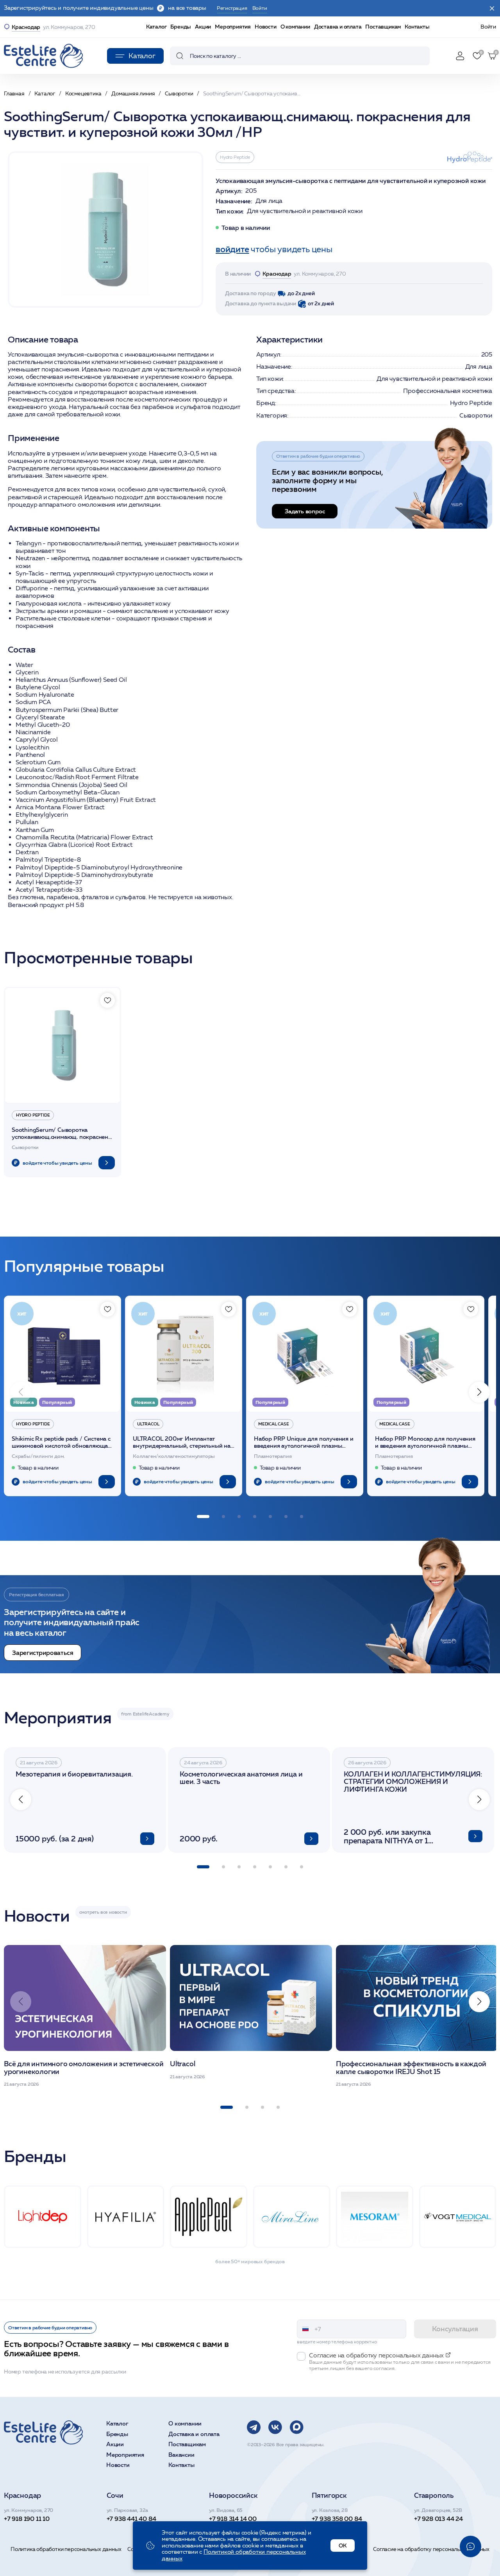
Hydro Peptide (235, 157)
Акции (203, 27)
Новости (266, 27)
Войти (488, 27)
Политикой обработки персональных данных (234, 2555)
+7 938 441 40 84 (131, 2519)
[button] (479, 1392)
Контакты (417, 27)
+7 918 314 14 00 (233, 2519)
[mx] (297, 2427)
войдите (232, 249)
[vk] (275, 2427)
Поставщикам (383, 27)
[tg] (254, 2427)
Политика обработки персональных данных (66, 2549)
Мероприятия (233, 27)
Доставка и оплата (338, 27)
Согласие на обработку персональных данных (431, 2549)
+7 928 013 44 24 (438, 2519)
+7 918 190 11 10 (27, 2519)
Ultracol (148, 1424)
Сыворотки (476, 415)
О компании (295, 27)
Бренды (181, 27)
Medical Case (274, 1424)
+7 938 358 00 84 (337, 2519)
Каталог (156, 27)
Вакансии (181, 2455)
